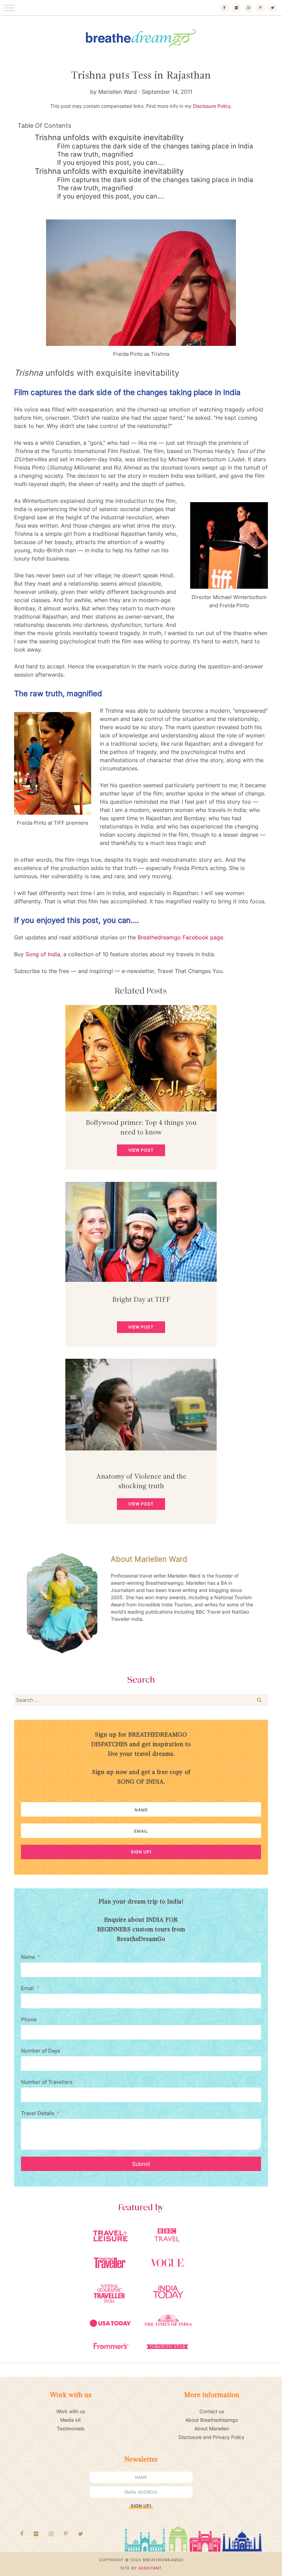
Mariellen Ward (118, 92)
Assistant (150, 2568)
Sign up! (141, 1852)
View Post (141, 1150)
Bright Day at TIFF (141, 1300)
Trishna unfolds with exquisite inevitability (109, 137)
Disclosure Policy (212, 106)
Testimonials (70, 2428)
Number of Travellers (47, 2082)
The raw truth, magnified (95, 154)
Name (28, 1957)
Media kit (70, 2420)
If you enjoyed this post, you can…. (111, 163)
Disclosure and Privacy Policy (211, 2437)
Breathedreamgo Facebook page (180, 937)
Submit (141, 2164)
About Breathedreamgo (212, 2420)
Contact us (212, 2411)
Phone (29, 2019)
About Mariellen (212, 2428)
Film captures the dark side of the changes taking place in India (155, 146)
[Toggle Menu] (9, 8)
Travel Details (38, 2113)
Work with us (71, 2411)
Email (28, 1988)
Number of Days (41, 2051)
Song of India (43, 954)
